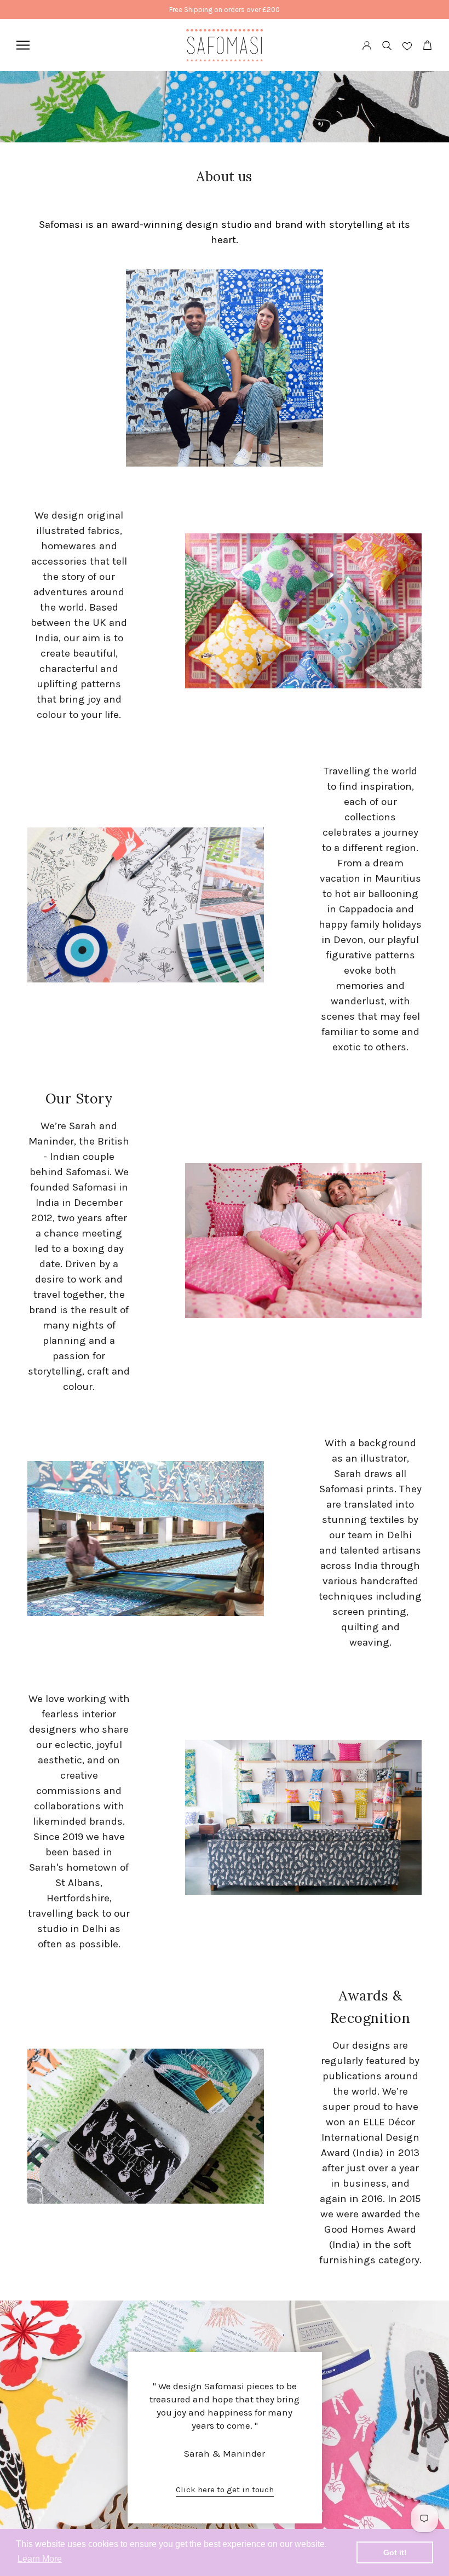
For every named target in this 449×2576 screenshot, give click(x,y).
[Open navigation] (23, 45)
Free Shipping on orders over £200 (225, 10)
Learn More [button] (40, 2559)
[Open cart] (427, 45)
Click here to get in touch (225, 2489)
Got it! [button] (395, 2552)
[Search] (387, 45)
